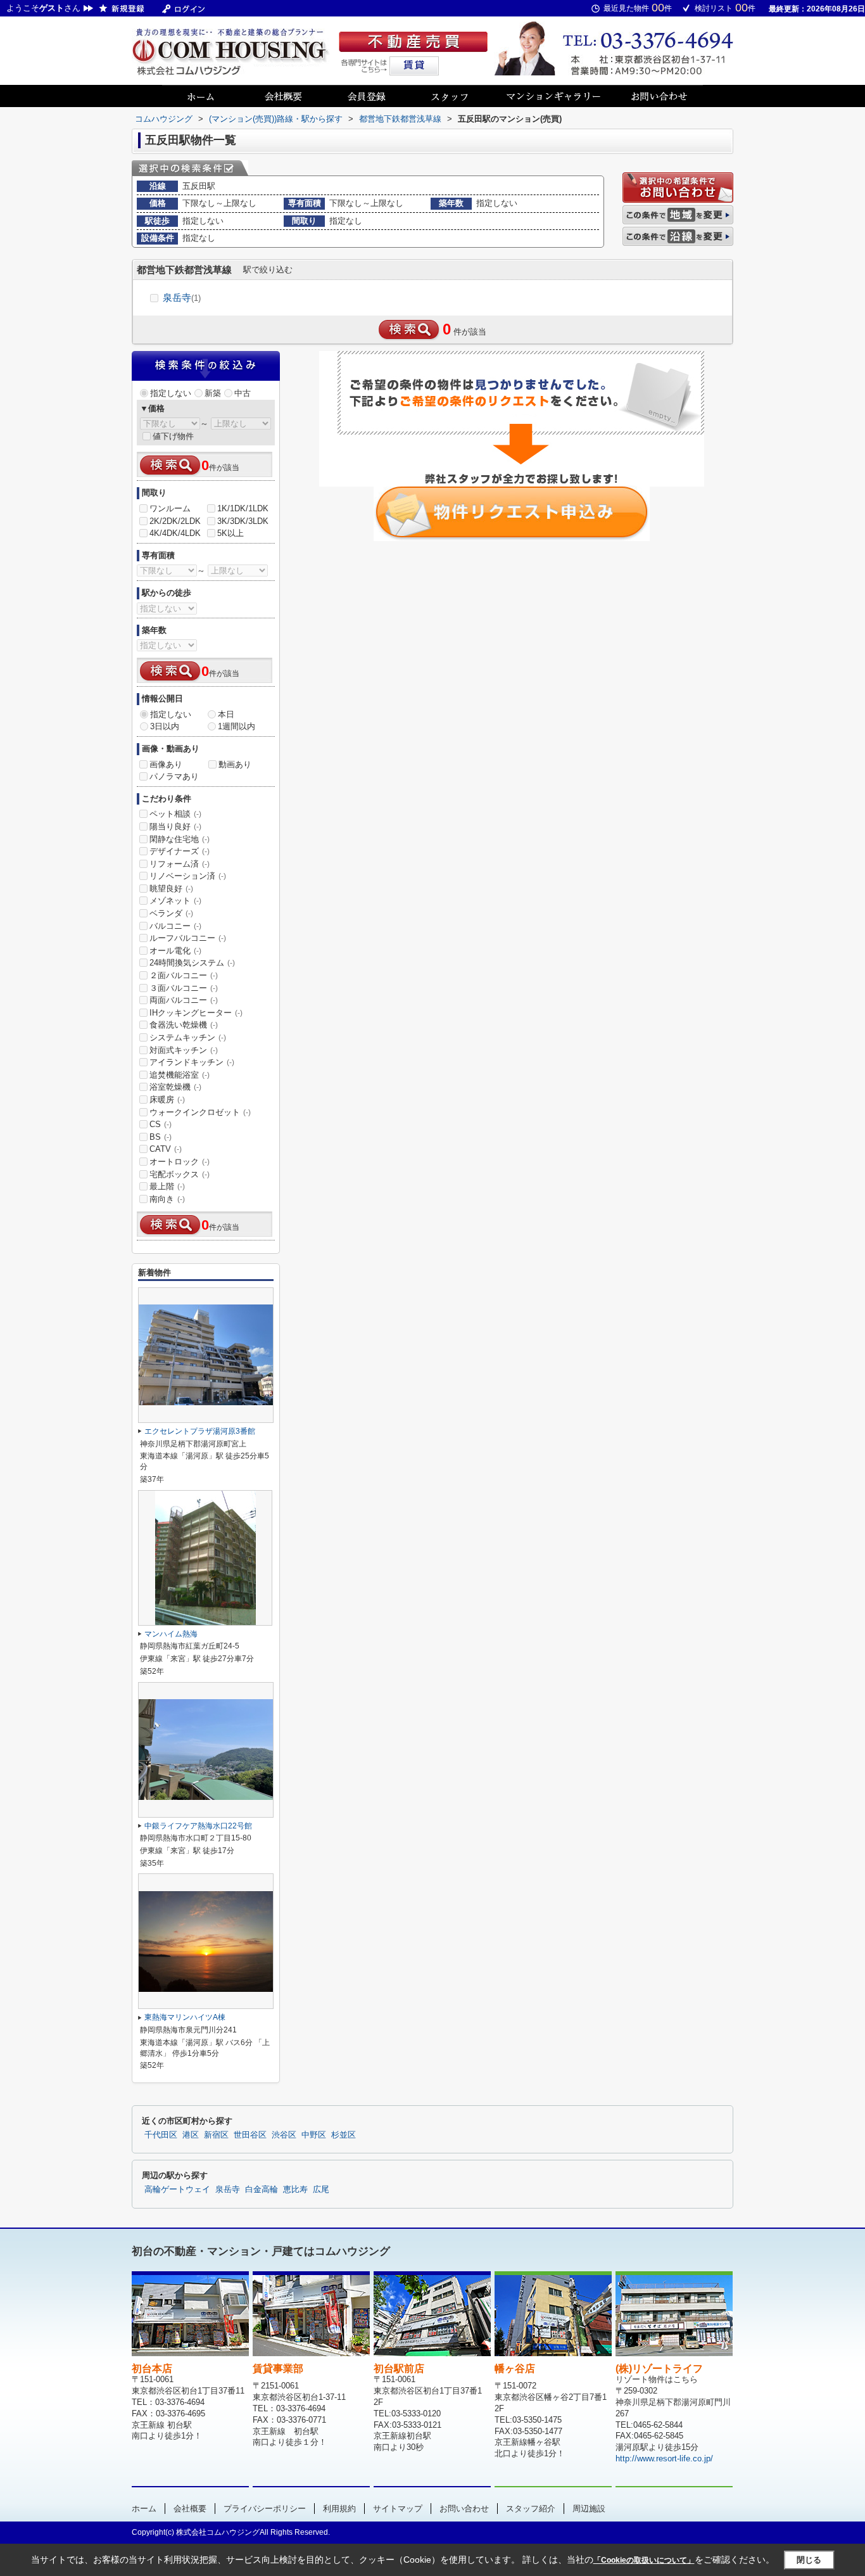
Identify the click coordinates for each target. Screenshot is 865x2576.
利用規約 (339, 2509)
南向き (167, 1199)
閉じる (809, 2560)
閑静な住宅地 (180, 839)
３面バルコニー (184, 988)
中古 (243, 393)
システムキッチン (188, 1037)
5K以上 (230, 533)
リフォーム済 (180, 864)
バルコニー (175, 926)
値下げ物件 (173, 436)
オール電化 (175, 951)
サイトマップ (398, 2509)
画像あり (166, 764)
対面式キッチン (184, 1050)
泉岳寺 (182, 297)
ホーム (144, 2509)
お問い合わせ (464, 2509)
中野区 (314, 2135)
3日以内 (165, 726)
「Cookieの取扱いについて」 (644, 2560)
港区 (191, 2135)
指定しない (171, 393)
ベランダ (171, 913)
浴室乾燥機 (175, 1087)
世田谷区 (250, 2135)
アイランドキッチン (192, 1062)
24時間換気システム (192, 963)
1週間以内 (237, 726)
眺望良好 (171, 889)
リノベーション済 (188, 876)
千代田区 (161, 2135)
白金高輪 (262, 2190)
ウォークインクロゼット (200, 1112)
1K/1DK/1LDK (243, 508)
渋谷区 (284, 2135)
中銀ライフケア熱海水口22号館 (198, 1826)
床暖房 (167, 1100)
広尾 (321, 2190)
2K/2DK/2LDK (175, 521)
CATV (166, 1149)
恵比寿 (295, 2190)
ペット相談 (175, 814)
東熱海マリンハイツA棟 (185, 2017)
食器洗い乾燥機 (184, 1025)
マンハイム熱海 (171, 1634)
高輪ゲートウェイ (177, 2190)
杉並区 (344, 2135)
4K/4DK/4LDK (175, 533)
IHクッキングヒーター (196, 1013)
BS (161, 1137)
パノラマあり (174, 776)
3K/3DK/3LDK (243, 521)
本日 (226, 714)
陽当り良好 (175, 826)
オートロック (180, 1162)
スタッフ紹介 (531, 2509)
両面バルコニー (184, 1000)
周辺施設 (589, 2509)
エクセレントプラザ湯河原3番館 (200, 1431)
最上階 (167, 1186)
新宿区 (216, 2135)
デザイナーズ (180, 851)
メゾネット (175, 901)
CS (161, 1124)
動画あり (235, 764)
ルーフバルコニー (188, 938)
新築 (213, 393)
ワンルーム (170, 508)
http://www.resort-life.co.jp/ (664, 2458)
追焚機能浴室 (180, 1075)
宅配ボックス (180, 1174)
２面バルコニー (184, 975)
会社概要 (190, 2509)
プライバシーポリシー (265, 2509)
